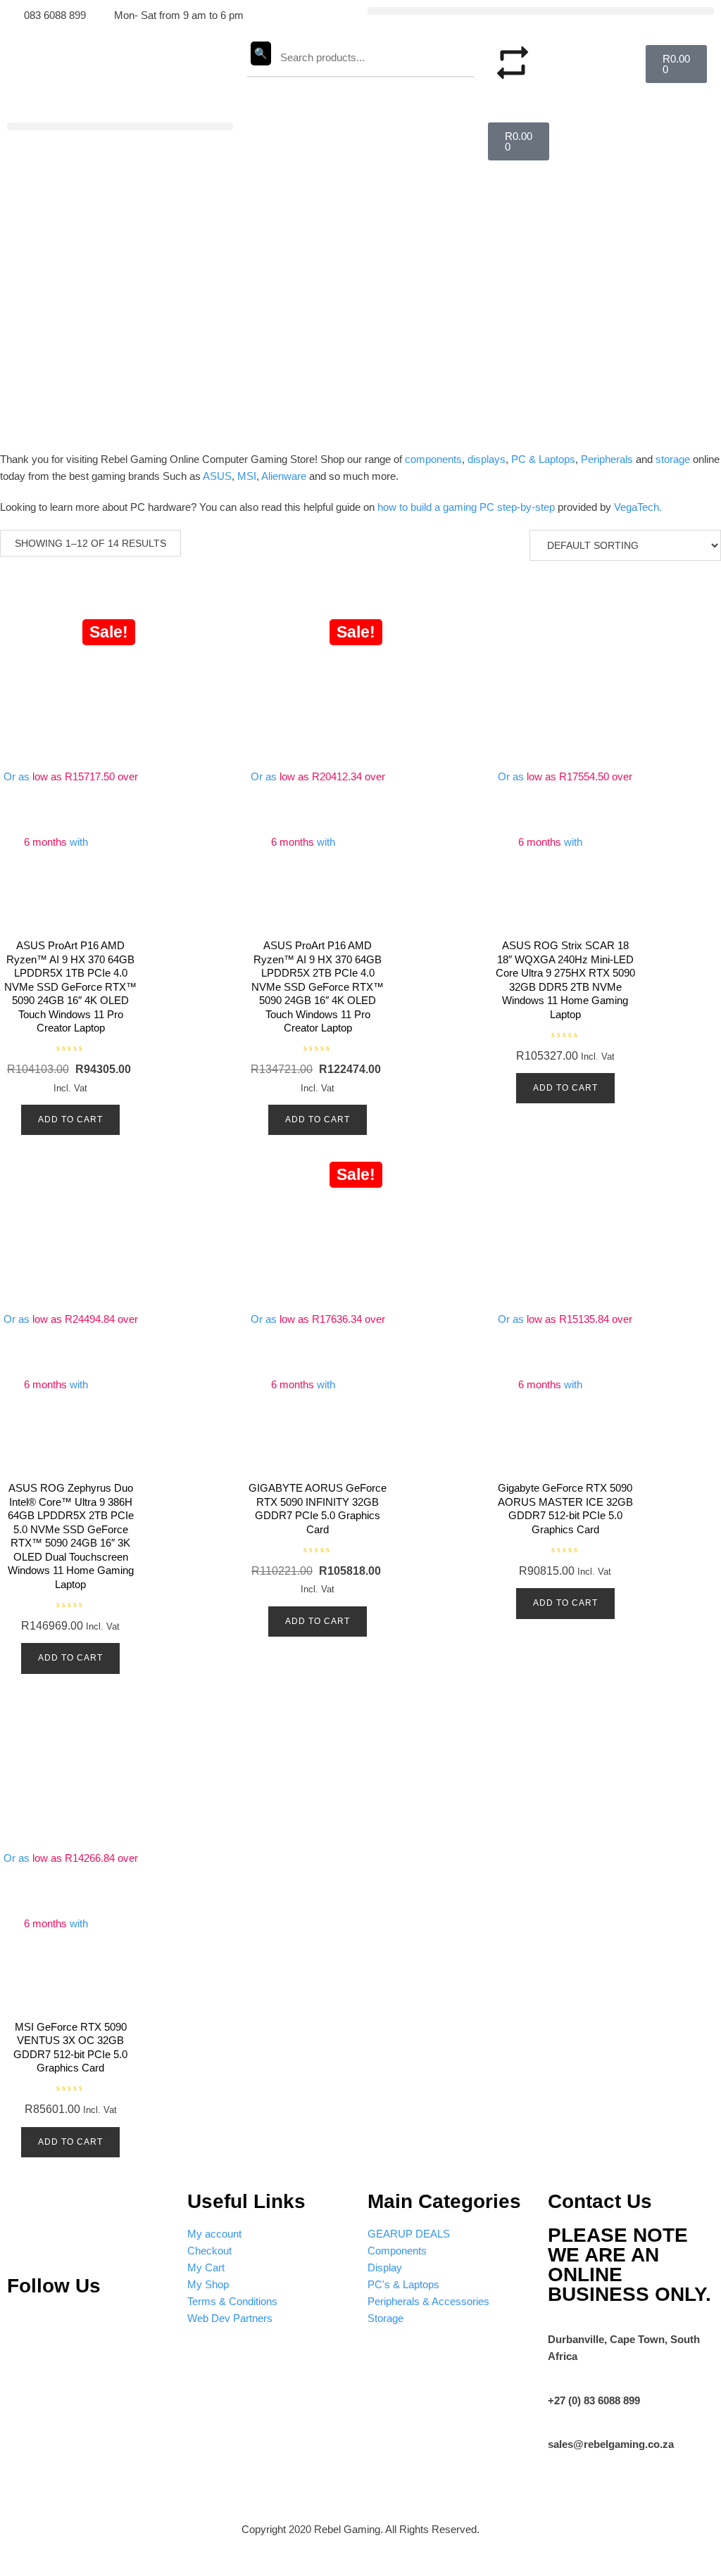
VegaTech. (638, 507)
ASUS (217, 476)
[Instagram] (66, 2328)
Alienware (284, 476)
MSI (247, 476)
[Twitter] (108, 2328)
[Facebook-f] (149, 2328)
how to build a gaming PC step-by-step (466, 507)
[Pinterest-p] (25, 2328)
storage (673, 459)
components (433, 459)
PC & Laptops (543, 459)
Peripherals (607, 459)
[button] (541, 11)
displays (487, 459)
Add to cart (70, 1119)
